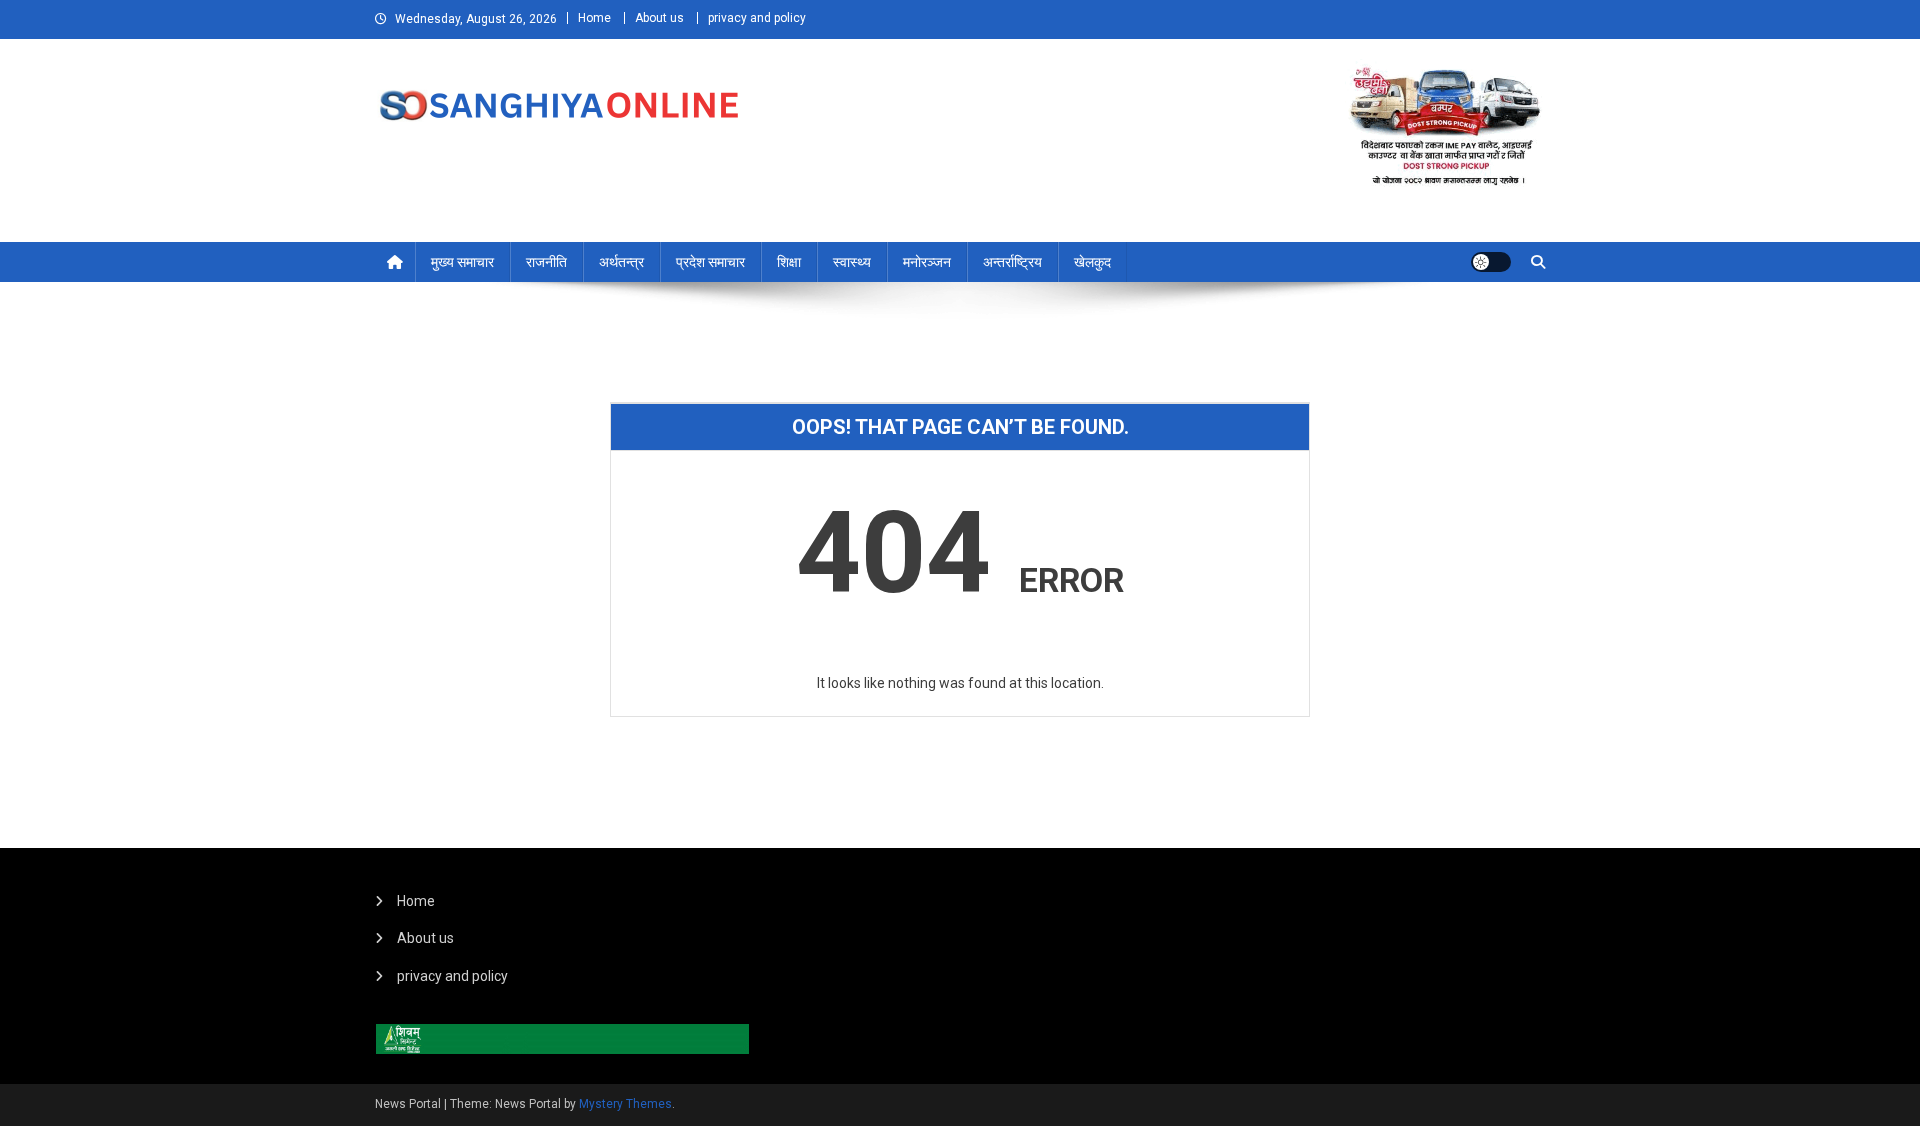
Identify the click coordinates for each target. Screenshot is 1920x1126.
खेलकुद (1092, 262)
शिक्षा (789, 262)
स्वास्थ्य (852, 262)
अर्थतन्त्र (621, 262)
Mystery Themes (625, 1104)
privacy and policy (757, 18)
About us (659, 18)
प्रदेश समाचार (710, 262)
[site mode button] (1491, 262)
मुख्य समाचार (462, 262)
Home (594, 18)
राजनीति (546, 262)
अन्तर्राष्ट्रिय (1012, 262)
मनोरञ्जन (927, 262)
